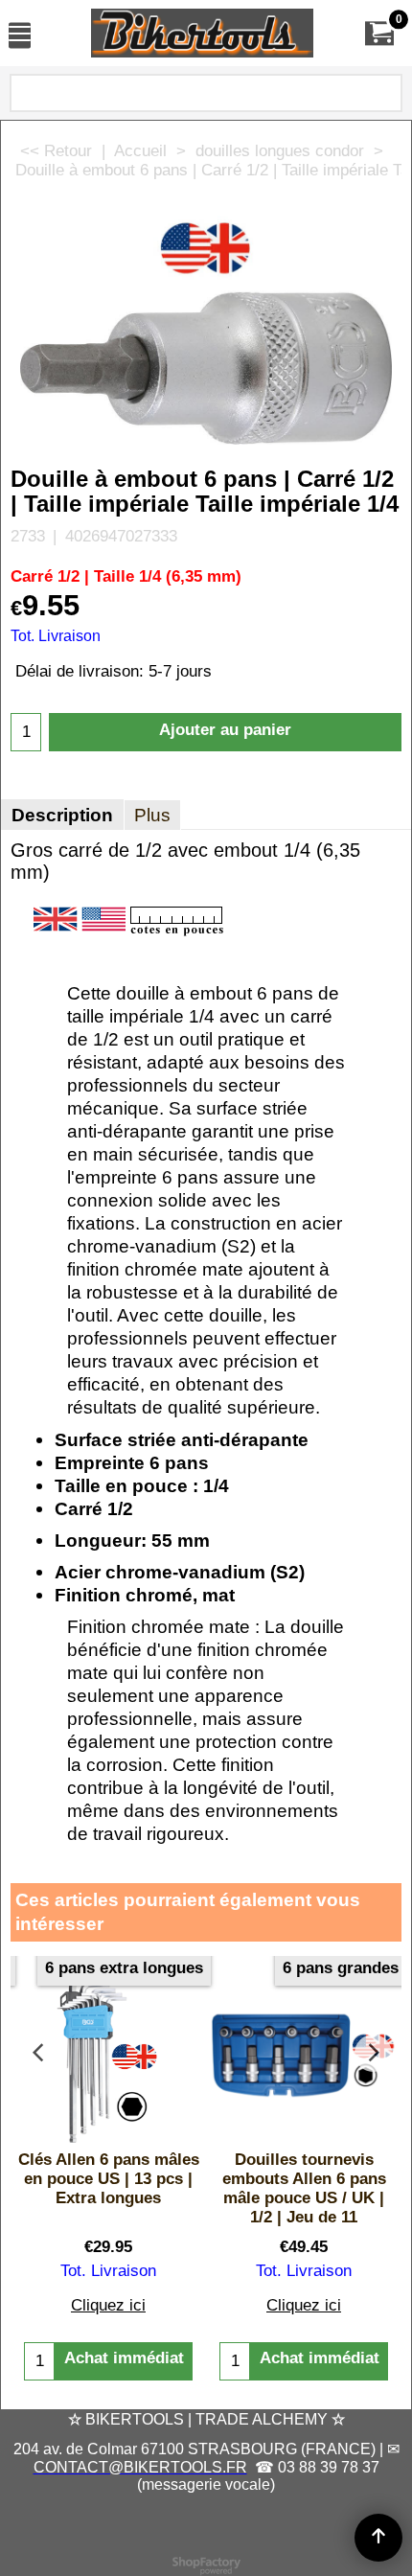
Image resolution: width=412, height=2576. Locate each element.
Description (62, 815)
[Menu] (20, 35)
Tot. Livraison (56, 636)
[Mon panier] (379, 33)
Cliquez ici (108, 2305)
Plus (152, 815)
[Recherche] (384, 96)
